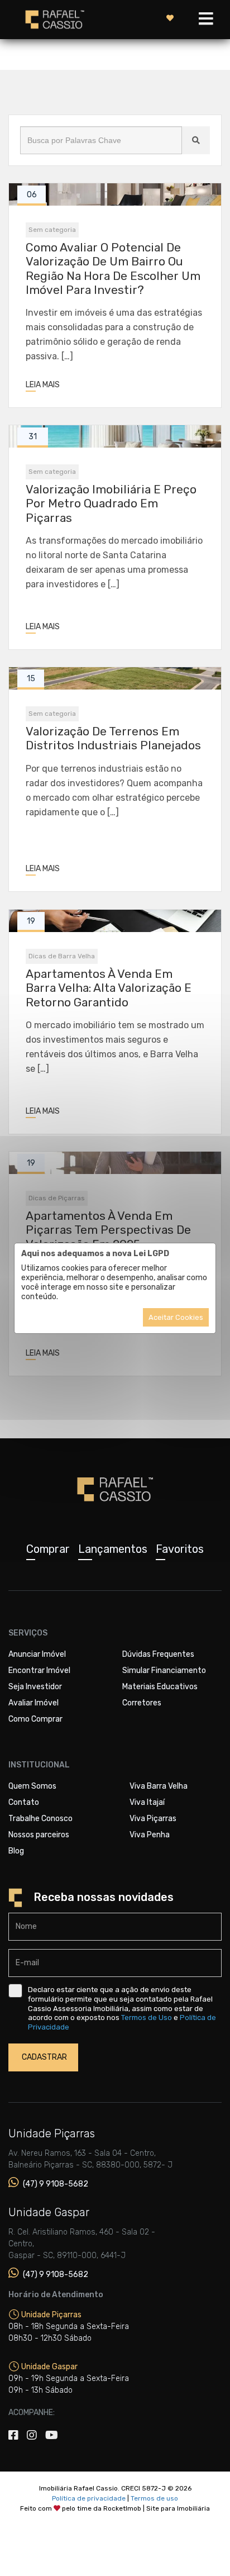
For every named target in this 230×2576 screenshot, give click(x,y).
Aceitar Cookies (176, 1317)
